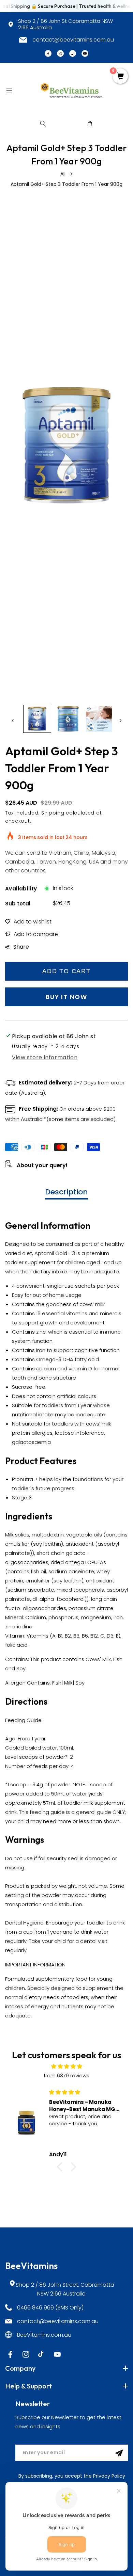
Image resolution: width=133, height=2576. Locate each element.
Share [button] (21, 947)
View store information (45, 1057)
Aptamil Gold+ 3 (55, 1253)
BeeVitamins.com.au (44, 2335)
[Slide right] (120, 721)
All (63, 174)
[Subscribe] (119, 2453)
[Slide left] (13, 721)
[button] (9, 90)
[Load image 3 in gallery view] (99, 719)
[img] (66, 2066)
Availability (21, 889)
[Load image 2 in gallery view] (68, 719)
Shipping (53, 813)
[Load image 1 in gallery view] (37, 719)
